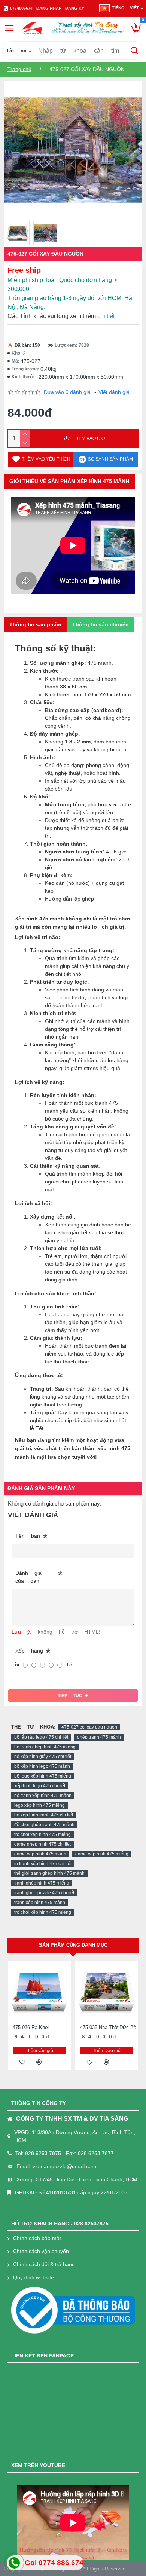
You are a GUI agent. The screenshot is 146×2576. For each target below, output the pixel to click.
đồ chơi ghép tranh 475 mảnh (44, 1825)
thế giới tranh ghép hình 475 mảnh (49, 1873)
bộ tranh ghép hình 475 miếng (45, 1747)
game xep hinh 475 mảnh (40, 1854)
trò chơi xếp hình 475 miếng (43, 1912)
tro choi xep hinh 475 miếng (42, 1834)
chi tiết (106, 316)
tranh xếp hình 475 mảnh (40, 1903)
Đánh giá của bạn (28, 1577)
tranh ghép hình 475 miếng (42, 1883)
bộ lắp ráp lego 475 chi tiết (41, 1737)
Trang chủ (19, 69)
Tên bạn (28, 1536)
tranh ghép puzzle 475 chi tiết (44, 1893)
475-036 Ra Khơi (31, 2027)
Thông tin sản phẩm (35, 624)
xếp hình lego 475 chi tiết (40, 1786)
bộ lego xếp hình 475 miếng (43, 1776)
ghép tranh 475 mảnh (99, 1737)
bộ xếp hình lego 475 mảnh (42, 1766)
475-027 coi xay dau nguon (89, 1727)
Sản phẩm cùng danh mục (73, 1945)
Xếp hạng (29, 1651)
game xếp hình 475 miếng (102, 1854)
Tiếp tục (70, 1696)
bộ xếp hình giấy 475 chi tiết (43, 1757)
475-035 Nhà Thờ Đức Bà (108, 2027)
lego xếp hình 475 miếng (39, 1805)
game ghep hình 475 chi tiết (42, 1844)
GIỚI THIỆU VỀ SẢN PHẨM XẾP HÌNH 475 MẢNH (69, 481)
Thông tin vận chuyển (101, 624)
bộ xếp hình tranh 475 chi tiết (44, 1815)
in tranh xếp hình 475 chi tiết (43, 1864)
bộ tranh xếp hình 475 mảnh (43, 1796)
